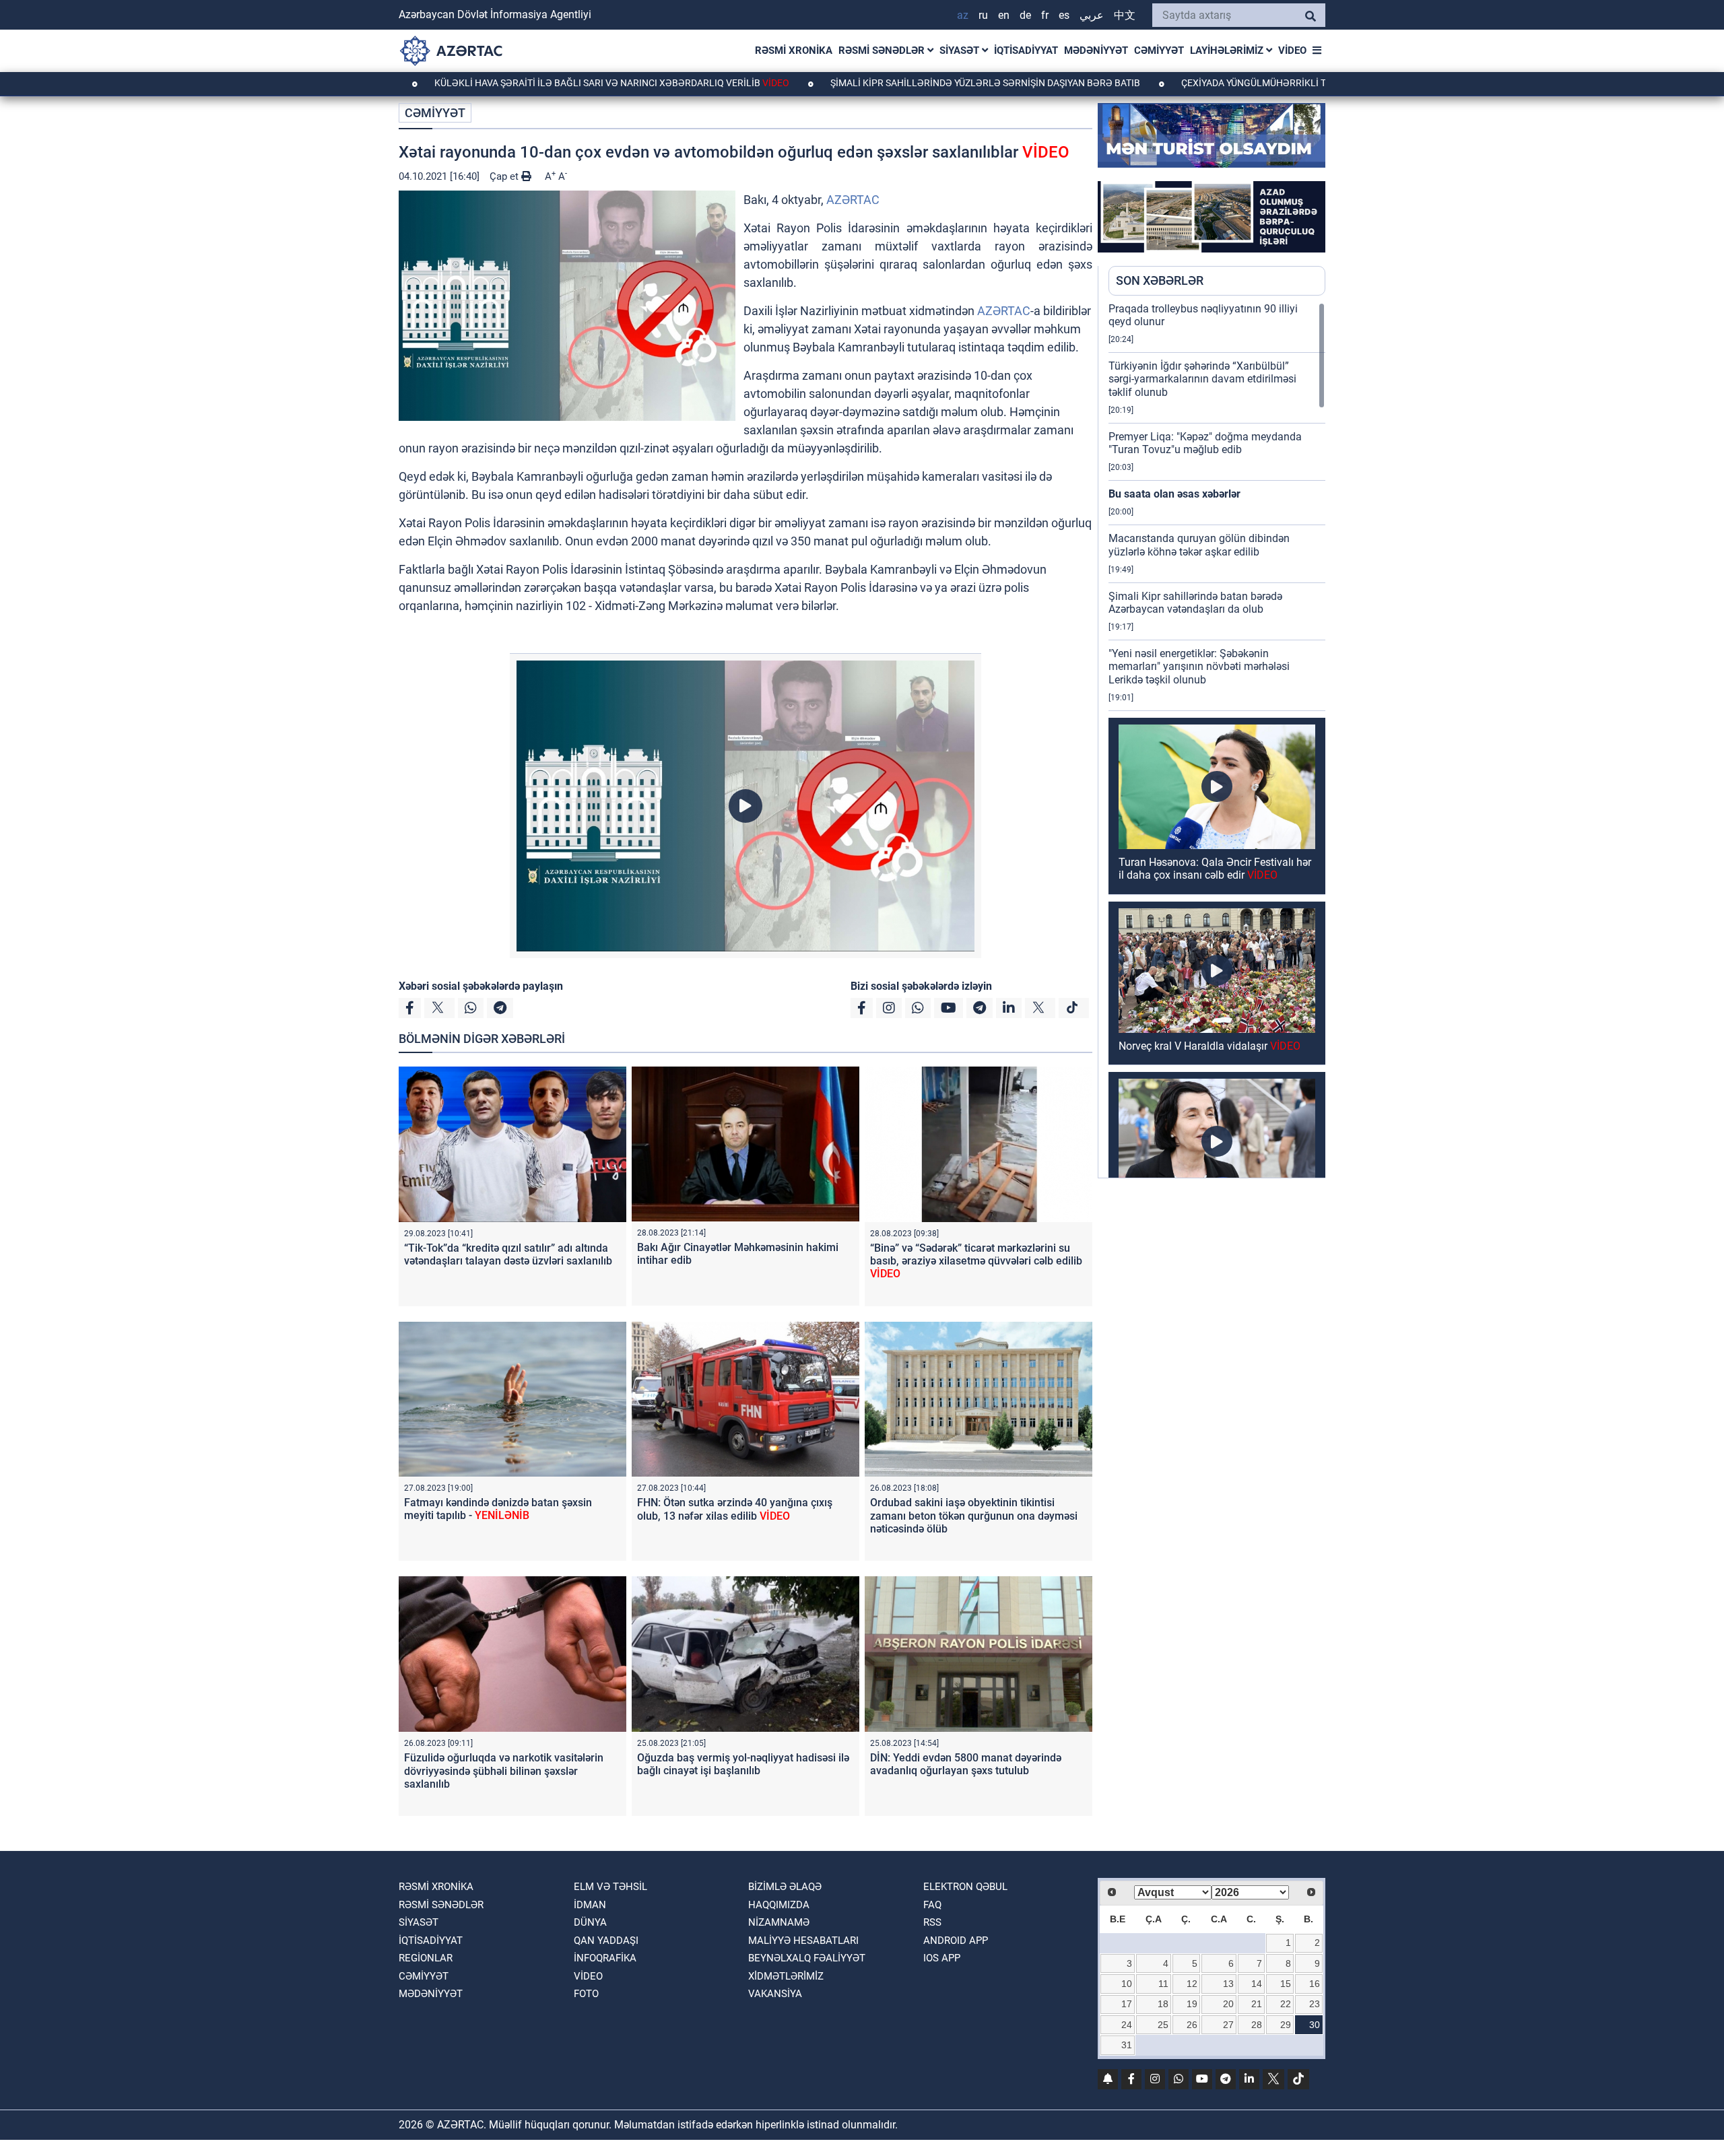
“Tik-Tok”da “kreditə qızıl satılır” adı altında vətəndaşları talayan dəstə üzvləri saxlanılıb (508, 1254)
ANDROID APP (956, 1941)
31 (1127, 2045)
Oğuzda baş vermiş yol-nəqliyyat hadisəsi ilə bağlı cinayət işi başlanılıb (743, 1764)
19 (1192, 2004)
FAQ (932, 1905)
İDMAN (590, 1905)
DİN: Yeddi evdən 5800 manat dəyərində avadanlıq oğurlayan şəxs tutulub (966, 1764)
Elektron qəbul (965, 1887)
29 (1286, 2025)
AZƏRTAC (853, 200)
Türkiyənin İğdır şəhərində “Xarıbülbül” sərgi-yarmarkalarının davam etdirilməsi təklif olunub (1202, 379)
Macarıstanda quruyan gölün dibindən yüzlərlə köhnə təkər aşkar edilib (1199, 545)
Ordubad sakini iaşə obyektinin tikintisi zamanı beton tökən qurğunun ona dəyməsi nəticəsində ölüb (974, 1515)
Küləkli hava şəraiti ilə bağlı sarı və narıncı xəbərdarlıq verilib (491, 83)
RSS (932, 1922)
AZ (963, 15)
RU (983, 15)
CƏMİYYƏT (1159, 50)
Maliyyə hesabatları (803, 1941)
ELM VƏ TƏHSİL (610, 1887)
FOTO (586, 1994)
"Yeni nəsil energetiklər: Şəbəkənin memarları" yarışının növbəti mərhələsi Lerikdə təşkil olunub (1199, 666)
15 (1286, 1984)
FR (1045, 15)
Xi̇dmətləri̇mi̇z (786, 1976)
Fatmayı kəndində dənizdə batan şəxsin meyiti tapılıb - (498, 1509)
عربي (1092, 15)
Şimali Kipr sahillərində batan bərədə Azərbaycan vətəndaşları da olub (1195, 603)
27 (1228, 2025)
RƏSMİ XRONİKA (794, 50)
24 (1127, 2025)
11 (1163, 1984)
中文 (1125, 15)
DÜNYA (590, 1922)
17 (1127, 2004)
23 (1315, 2004)
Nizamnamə (779, 1922)
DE (1025, 15)
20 (1228, 2004)
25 (1163, 2025)
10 (1127, 1984)
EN (1004, 15)
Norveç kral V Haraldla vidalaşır (1209, 1046)
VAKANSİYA (775, 1994)
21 (1257, 2004)
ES (1064, 15)
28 (1257, 2025)
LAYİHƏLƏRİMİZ (1228, 50)
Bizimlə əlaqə (785, 1887)
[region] (1217, 740)
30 (1315, 2025)
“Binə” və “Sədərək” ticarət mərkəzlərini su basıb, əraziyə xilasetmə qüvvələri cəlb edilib (976, 1261)
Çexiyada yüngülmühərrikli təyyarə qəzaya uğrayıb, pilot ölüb (1219, 83)
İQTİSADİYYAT (1026, 50)
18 (1163, 2004)
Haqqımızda (779, 1905)
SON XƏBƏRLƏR (1160, 280)
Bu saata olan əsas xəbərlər (1174, 494)
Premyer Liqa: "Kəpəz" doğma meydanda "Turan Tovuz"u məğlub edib (1205, 443)
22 (1286, 2004)
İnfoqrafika (605, 1958)
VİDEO (1292, 50)
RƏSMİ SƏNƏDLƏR (883, 50)
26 (1192, 2025)
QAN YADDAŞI (606, 1941)
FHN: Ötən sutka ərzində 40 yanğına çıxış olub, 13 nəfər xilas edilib (735, 1509)
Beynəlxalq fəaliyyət (807, 1958)
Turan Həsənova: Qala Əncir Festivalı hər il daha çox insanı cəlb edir (1215, 869)
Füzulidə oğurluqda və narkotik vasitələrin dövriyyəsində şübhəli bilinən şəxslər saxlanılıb (504, 1771)
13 (1228, 1984)
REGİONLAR (426, 1958)
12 (1192, 1984)
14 (1257, 1984)
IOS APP (942, 1958)
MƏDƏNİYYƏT (1096, 50)
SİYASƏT (961, 50)
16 (1315, 1984)
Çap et (505, 176)
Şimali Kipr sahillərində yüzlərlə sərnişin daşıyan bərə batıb (866, 83)
